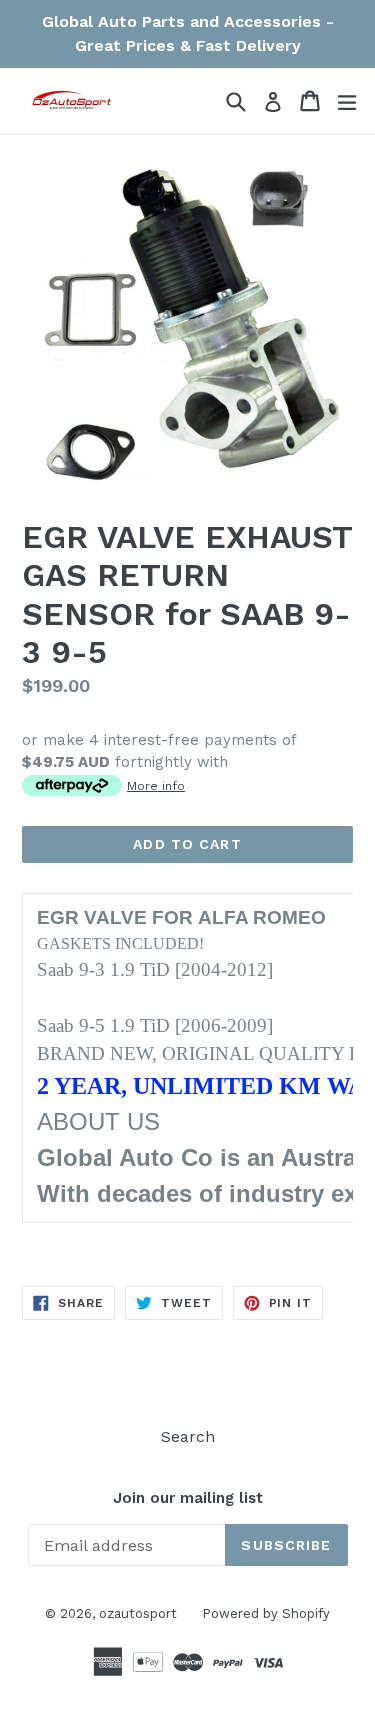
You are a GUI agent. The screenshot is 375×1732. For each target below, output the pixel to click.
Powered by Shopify (266, 1613)
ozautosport (138, 1613)
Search (188, 1436)
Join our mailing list (188, 1498)
